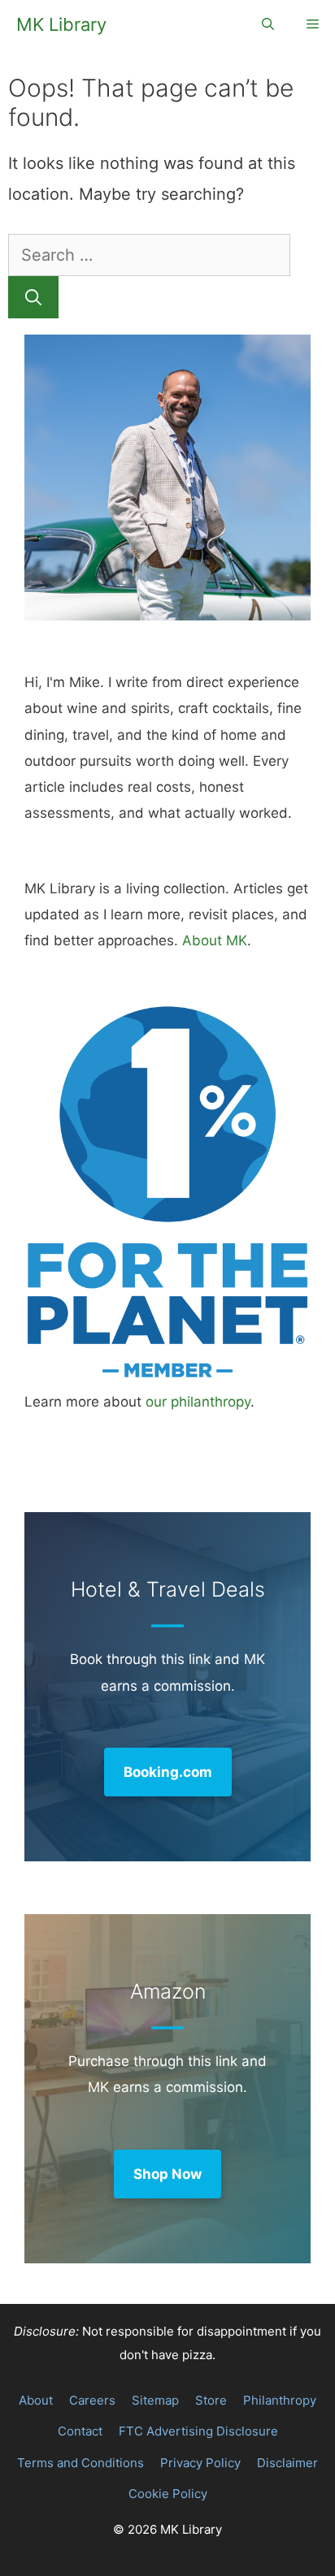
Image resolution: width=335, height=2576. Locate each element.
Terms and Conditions (80, 2463)
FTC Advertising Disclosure (198, 2431)
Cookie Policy (168, 2494)
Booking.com (168, 1772)
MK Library (61, 24)
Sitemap (155, 2400)
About (36, 2400)
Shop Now (167, 2174)
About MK (215, 940)
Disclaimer (287, 2463)
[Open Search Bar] (268, 24)
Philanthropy (280, 2400)
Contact (80, 2431)
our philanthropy (198, 1402)
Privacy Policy (200, 2463)
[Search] (33, 297)
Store (211, 2400)
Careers (92, 2400)
